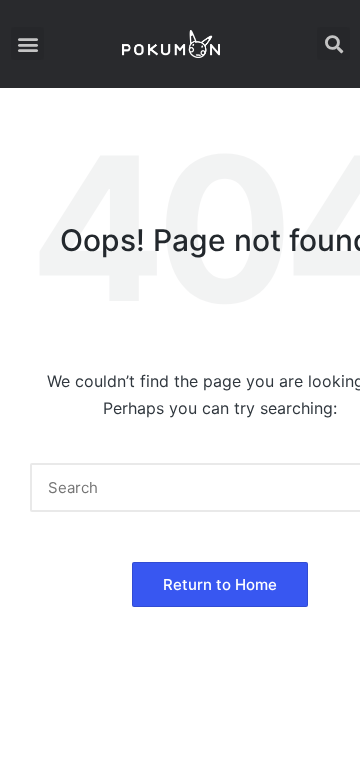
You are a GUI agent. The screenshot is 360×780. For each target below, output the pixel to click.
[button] (27, 43)
